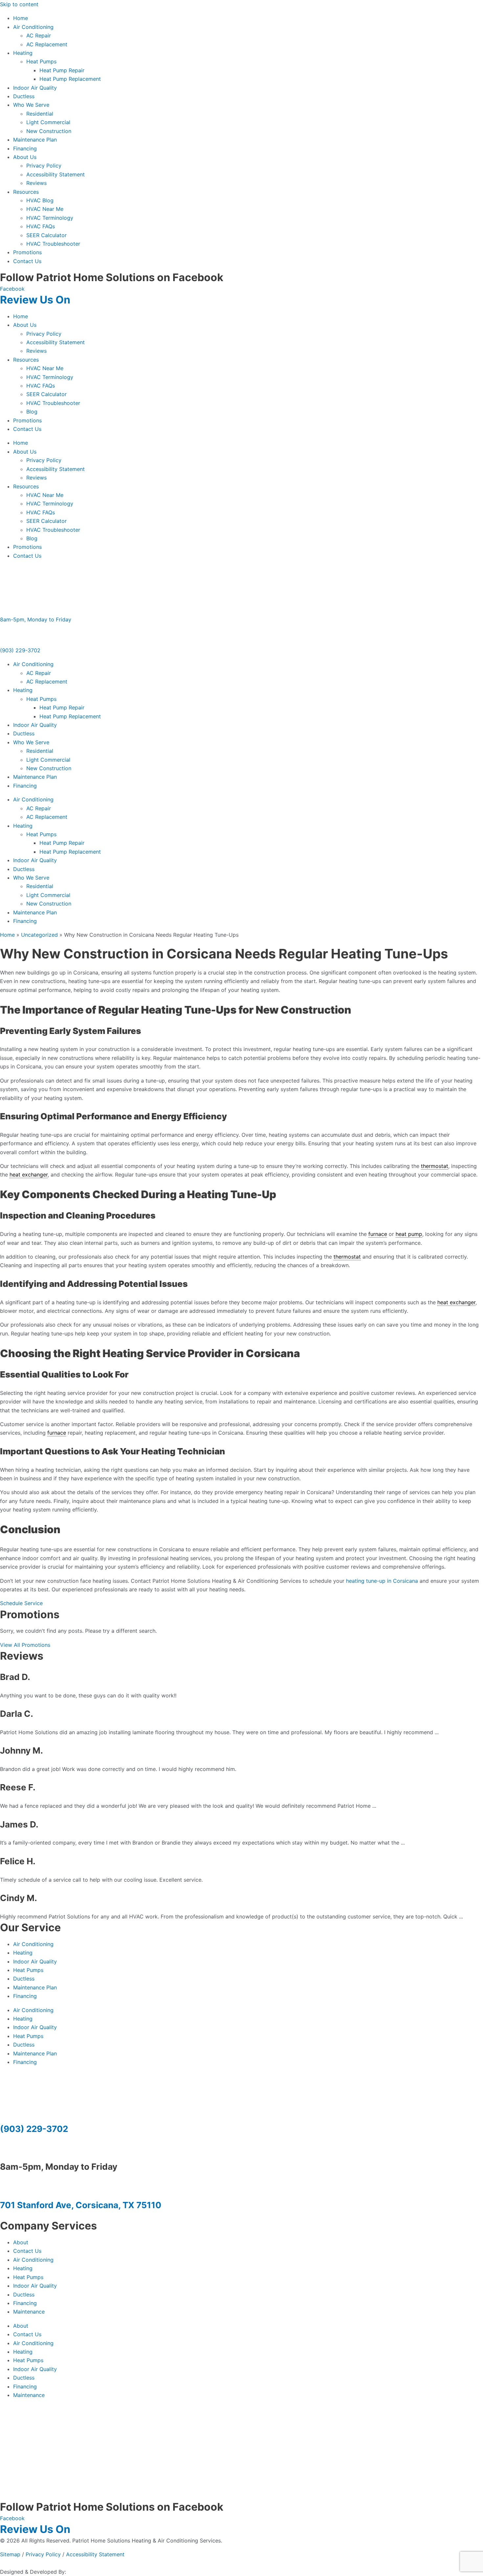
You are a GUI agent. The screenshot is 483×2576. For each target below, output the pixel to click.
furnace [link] (378, 1234)
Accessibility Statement (56, 174)
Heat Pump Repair (62, 70)
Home (21, 18)
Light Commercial (48, 122)
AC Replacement (47, 44)
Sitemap (10, 2554)
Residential (40, 114)
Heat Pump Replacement (70, 79)
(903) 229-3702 (20, 650)
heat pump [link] (409, 1234)
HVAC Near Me (45, 209)
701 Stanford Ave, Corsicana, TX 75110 (81, 2205)
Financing (25, 148)
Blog (32, 412)
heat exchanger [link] (29, 1175)
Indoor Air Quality (35, 88)
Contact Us (27, 261)
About (21, 2242)
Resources (26, 192)
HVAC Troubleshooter (53, 244)
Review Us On (36, 300)
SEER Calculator (46, 235)
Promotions (27, 252)
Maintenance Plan (35, 140)
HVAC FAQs (41, 226)
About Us (25, 157)
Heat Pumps (41, 61)
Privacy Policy (44, 166)
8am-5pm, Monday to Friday (36, 619)
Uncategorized (39, 935)
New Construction (49, 131)
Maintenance (29, 2312)
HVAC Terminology (50, 218)
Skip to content (19, 4)
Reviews (36, 183)
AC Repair (39, 35)
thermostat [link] (435, 1166)
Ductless (24, 96)
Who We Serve (31, 105)
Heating (23, 53)
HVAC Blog (40, 200)
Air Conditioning (33, 27)
